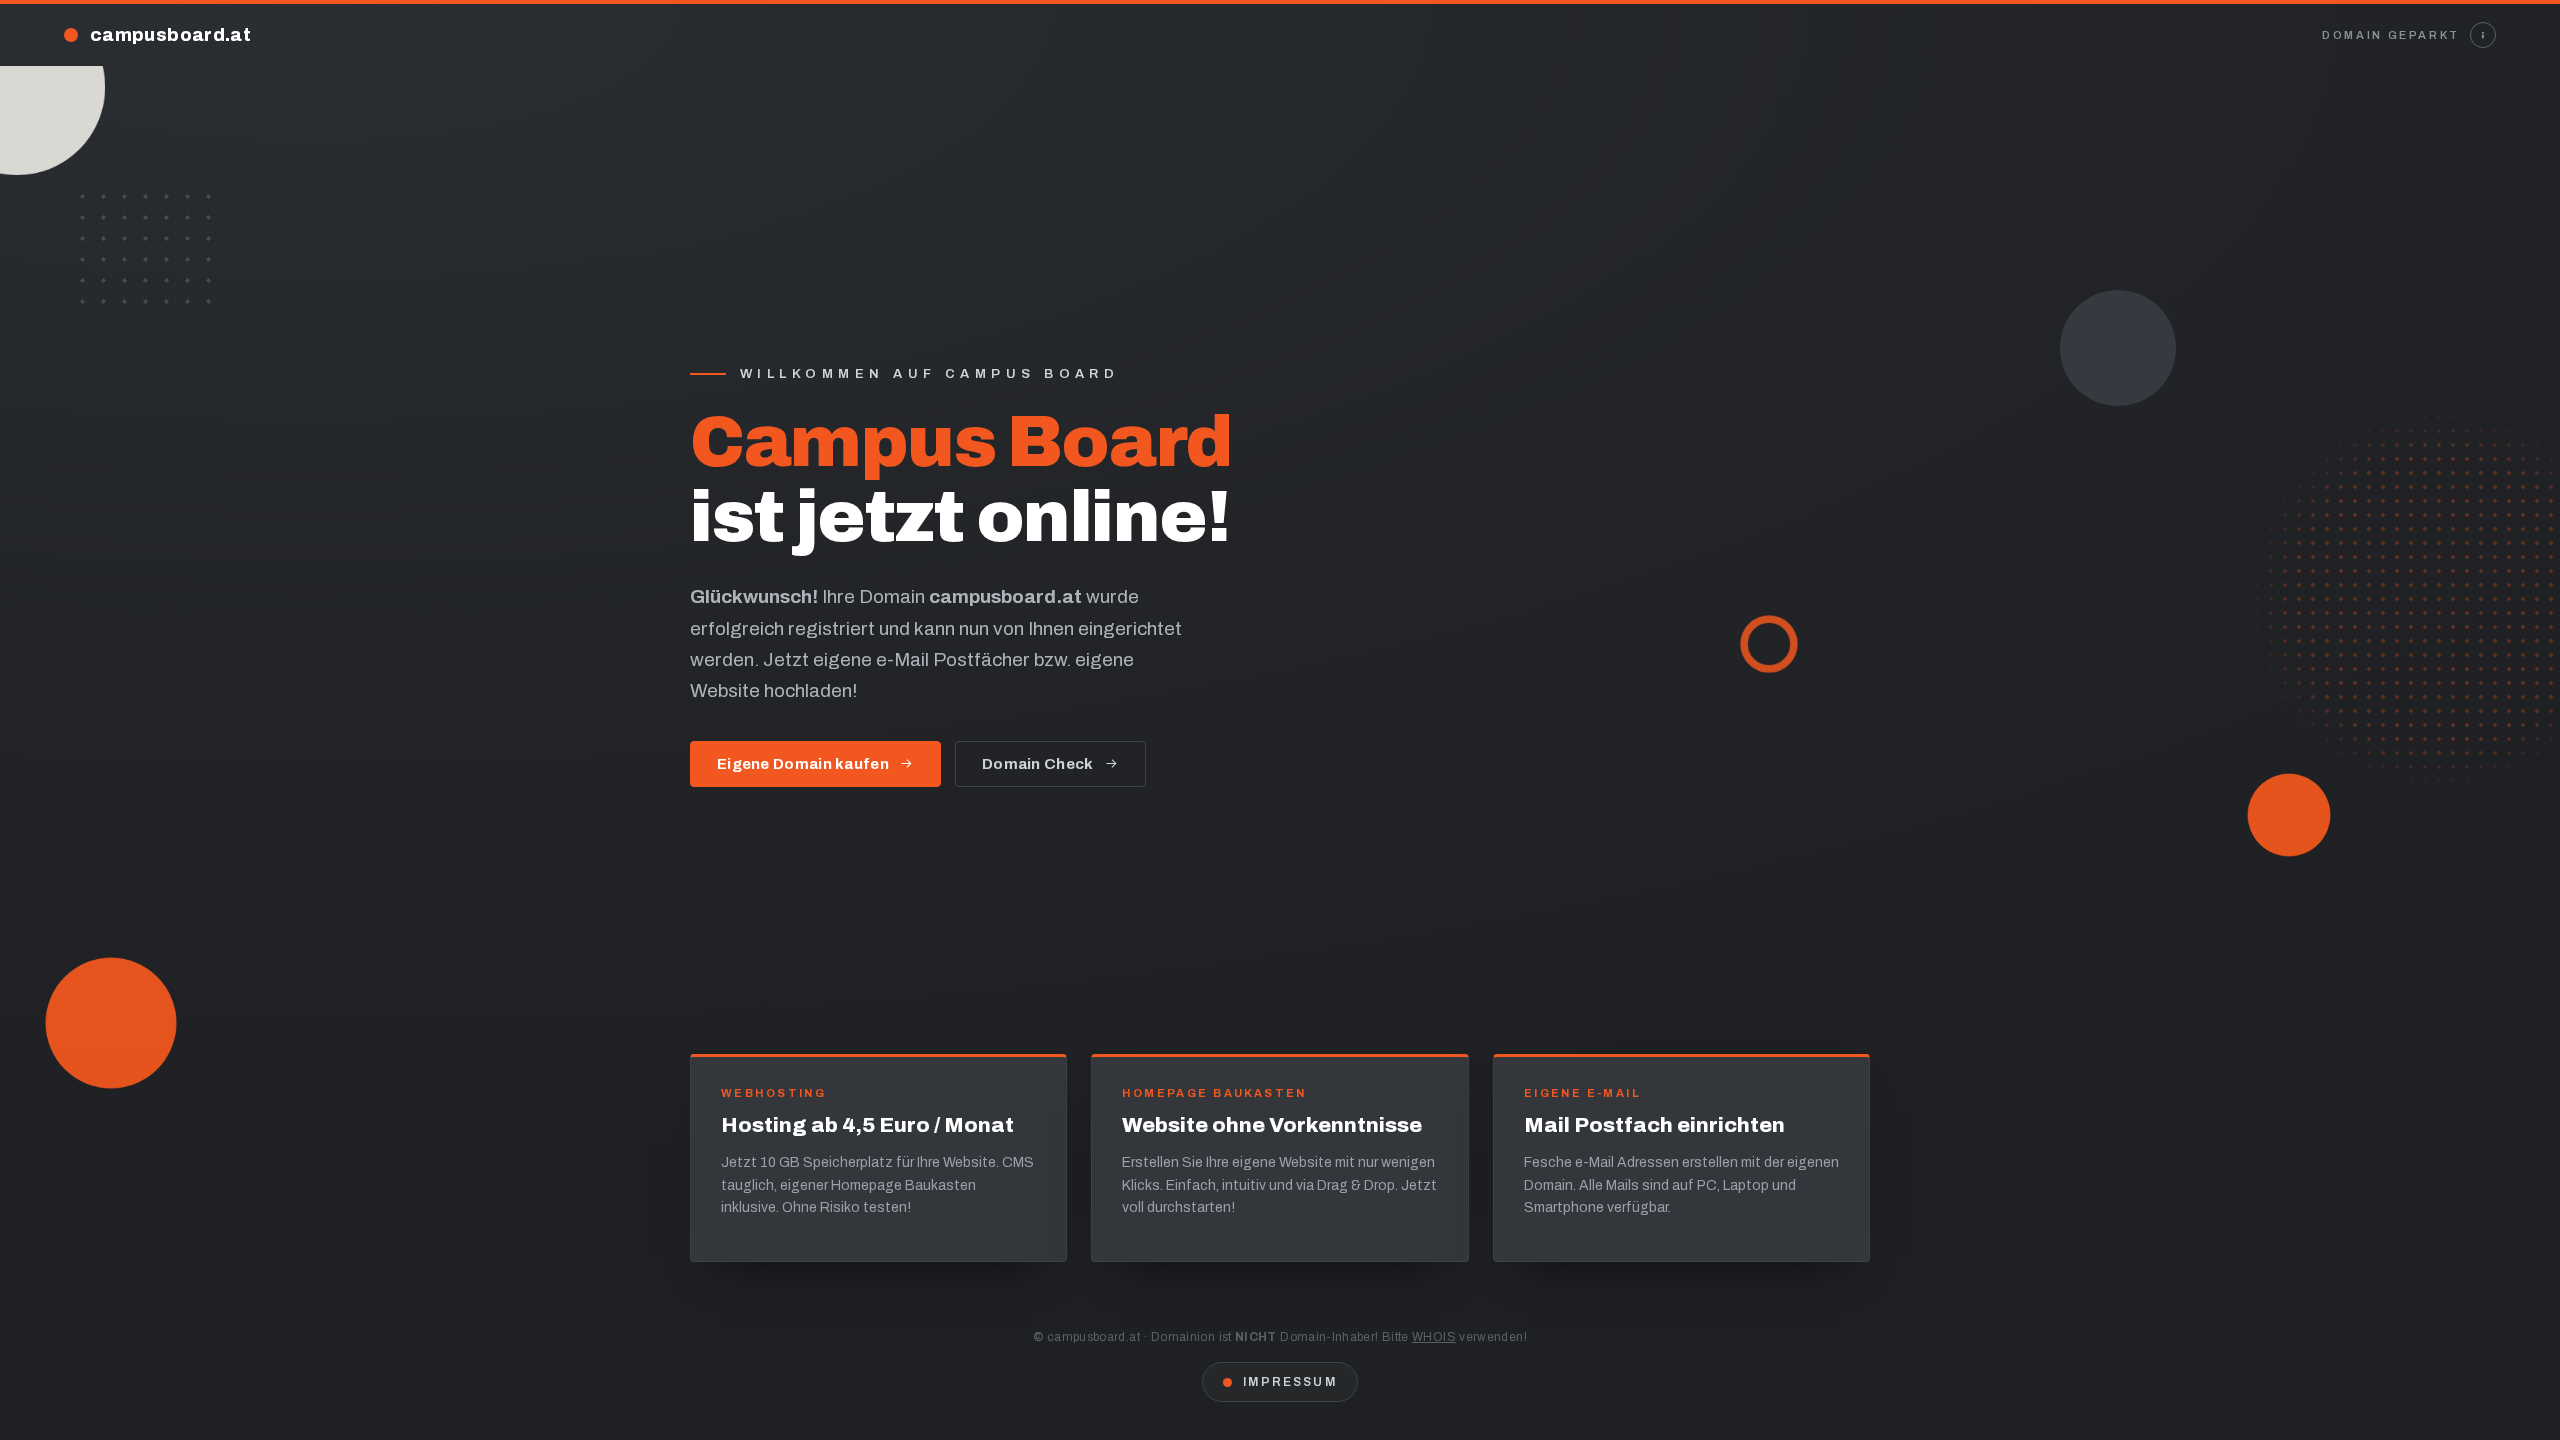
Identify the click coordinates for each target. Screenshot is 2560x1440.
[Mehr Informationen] (2483, 35)
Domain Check (1038, 764)
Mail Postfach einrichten (1654, 1125)
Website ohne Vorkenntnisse (1272, 1125)
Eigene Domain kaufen (803, 764)
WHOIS (1434, 1337)
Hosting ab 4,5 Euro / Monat (867, 1125)
